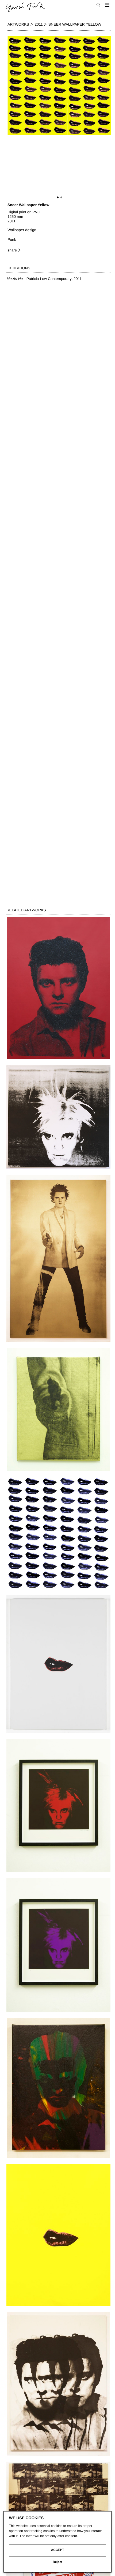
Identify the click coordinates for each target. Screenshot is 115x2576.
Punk (12, 239)
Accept (58, 2550)
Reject (57, 2562)
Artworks (18, 24)
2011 (39, 24)
